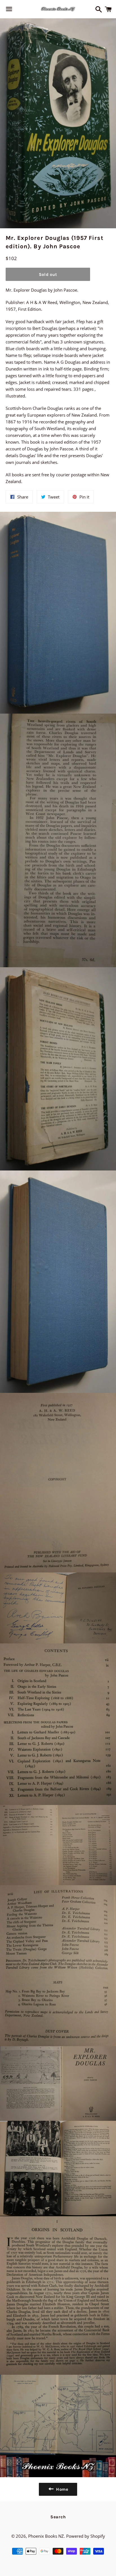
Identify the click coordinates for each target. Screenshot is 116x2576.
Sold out (48, 274)
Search (58, 2517)
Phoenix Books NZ (46, 2536)
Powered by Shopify (86, 2536)
